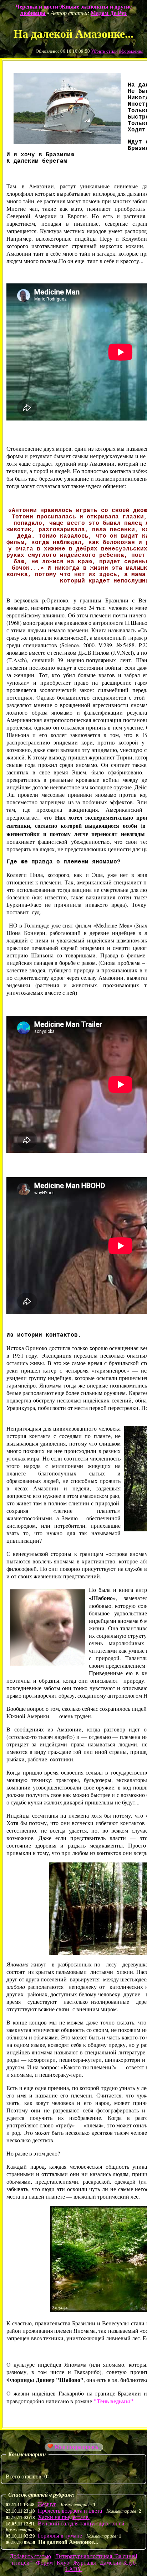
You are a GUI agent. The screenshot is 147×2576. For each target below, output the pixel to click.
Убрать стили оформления (117, 51)
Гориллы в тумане (60, 2536)
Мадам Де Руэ (109, 13)
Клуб (63, 2563)
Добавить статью (30, 2556)
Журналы (85, 2563)
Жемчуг (47, 2504)
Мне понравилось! (77, 2447)
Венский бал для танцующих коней (81, 2523)
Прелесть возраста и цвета (70, 2511)
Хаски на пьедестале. (64, 2517)
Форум (44, 2563)
